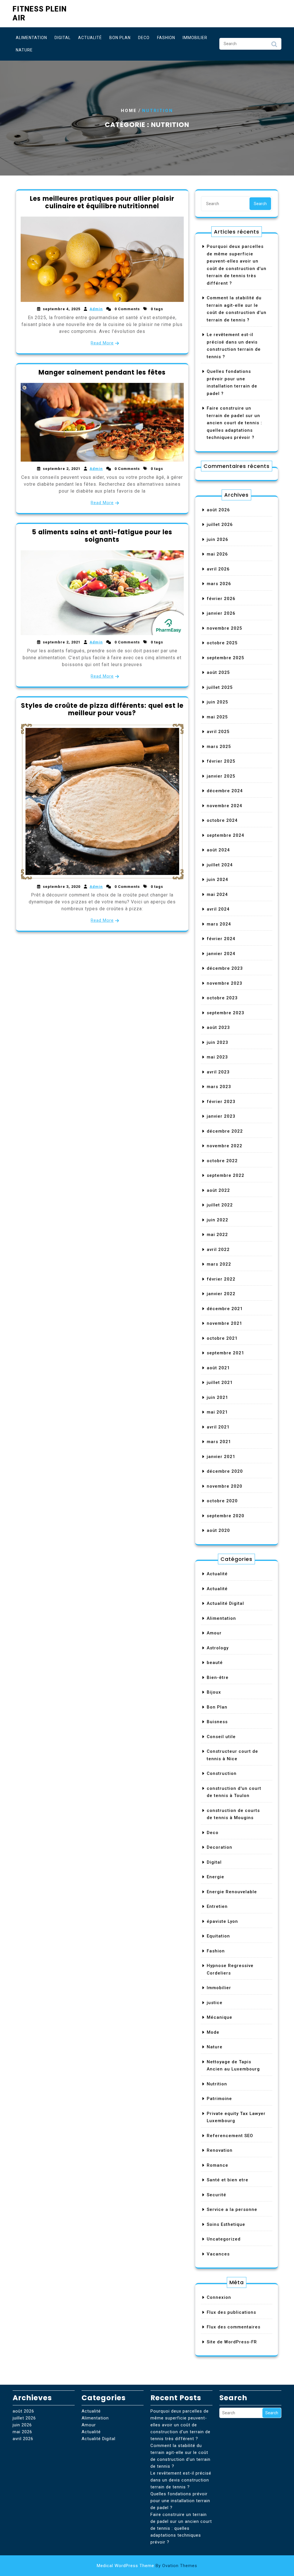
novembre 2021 (225, 1323)
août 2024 (218, 850)
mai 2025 (217, 717)
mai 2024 (217, 894)
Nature (24, 50)
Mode (213, 2032)
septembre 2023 (226, 1013)
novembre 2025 (225, 628)
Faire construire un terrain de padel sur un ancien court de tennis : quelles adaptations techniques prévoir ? (234, 423)
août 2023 (218, 1027)
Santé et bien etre (228, 2180)
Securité (216, 2195)
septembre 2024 (226, 835)
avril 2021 (218, 1427)
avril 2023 (218, 1072)
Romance (217, 2165)
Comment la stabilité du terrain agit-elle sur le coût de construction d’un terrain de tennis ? (180, 2456)
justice (215, 2003)
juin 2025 (217, 702)
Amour (214, 1633)
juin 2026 (217, 539)
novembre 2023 (225, 983)
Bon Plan (120, 38)
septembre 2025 (226, 658)
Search (274, 46)
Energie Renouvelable (232, 1892)
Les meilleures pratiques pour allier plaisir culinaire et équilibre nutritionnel (102, 202)
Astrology (218, 1648)
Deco (144, 38)
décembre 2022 (225, 1131)
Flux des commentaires (234, 2327)
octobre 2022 (222, 1161)
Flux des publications (231, 2312)
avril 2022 (218, 1250)
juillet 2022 (220, 1205)
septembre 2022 (226, 1175)
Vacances (218, 2254)
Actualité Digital (225, 1603)
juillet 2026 (220, 525)
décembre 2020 (225, 1471)
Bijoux (214, 1692)
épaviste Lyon (222, 1921)
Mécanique (219, 2017)
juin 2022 (217, 1220)
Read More (102, 343)
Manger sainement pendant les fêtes (102, 372)
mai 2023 (217, 1057)
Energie (215, 1877)
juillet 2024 (220, 865)
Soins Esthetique (226, 2224)
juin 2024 (217, 880)
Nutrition (217, 2084)
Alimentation (31, 38)
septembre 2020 (226, 1516)
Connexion (219, 2297)
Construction (222, 1773)
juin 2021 (217, 1397)
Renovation (220, 2150)
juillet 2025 (220, 687)
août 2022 (218, 1190)
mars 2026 (219, 584)
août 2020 (218, 1530)
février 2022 (221, 1279)
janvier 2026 (221, 613)
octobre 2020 (222, 1501)
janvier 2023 (221, 1116)
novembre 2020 (225, 1486)
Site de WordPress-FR (232, 2342)
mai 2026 (217, 554)
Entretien (217, 1906)
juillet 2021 (220, 1383)
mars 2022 (219, 1264)
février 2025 (221, 761)
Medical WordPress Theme (147, 2566)
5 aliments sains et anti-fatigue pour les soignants (102, 536)
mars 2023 (219, 1087)
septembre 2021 (226, 1353)
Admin (96, 309)
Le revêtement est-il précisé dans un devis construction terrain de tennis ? (181, 2480)
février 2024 (221, 939)
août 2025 (218, 672)
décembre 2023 (225, 968)
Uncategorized (224, 2239)
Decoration (219, 1847)
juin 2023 (217, 1042)
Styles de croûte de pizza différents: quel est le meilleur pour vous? (102, 709)
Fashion (166, 38)
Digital (63, 38)
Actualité (90, 38)
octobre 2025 (222, 643)
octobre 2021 (222, 1338)
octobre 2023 (222, 998)
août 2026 (218, 510)
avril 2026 (218, 569)
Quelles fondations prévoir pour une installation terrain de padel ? (180, 2501)
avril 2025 (218, 732)
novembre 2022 (225, 1146)
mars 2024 (219, 924)
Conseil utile (221, 1737)
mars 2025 (219, 747)
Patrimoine (219, 2099)
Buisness (217, 1722)
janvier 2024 (221, 954)
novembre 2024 (225, 806)
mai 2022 (217, 1235)
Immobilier (195, 38)
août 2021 (218, 1368)
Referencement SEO (230, 2136)
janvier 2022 (221, 1294)
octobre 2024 (222, 820)
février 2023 (221, 1102)
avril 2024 (218, 909)
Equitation (218, 1936)
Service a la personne (232, 2209)
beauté (215, 1663)
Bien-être (218, 1678)
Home (129, 111)
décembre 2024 (225, 791)
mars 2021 (219, 1442)
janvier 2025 (221, 776)
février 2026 (221, 599)
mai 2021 (217, 1412)
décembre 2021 (225, 1309)
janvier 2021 (221, 1457)
